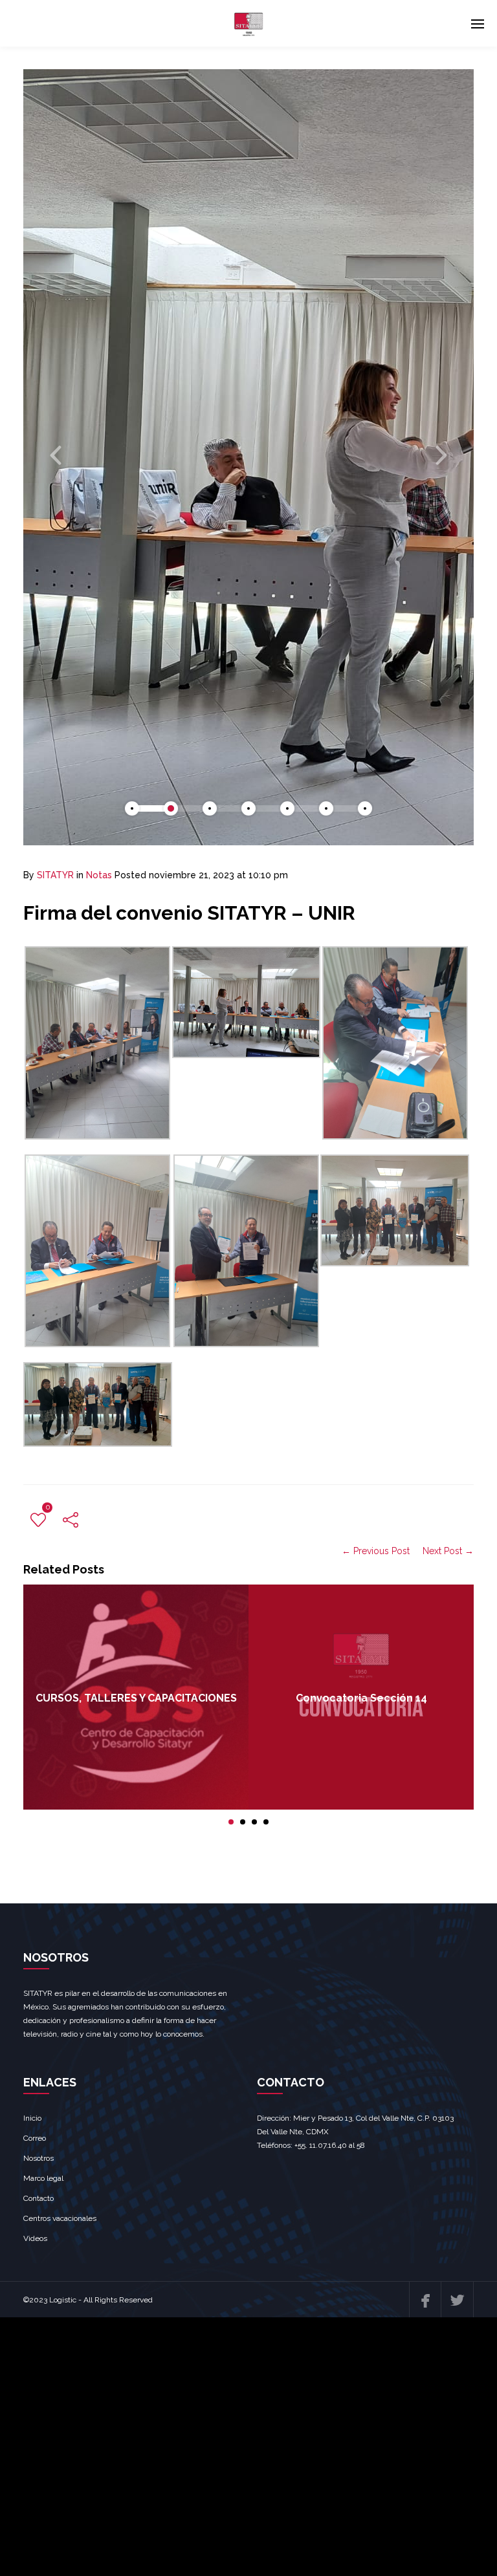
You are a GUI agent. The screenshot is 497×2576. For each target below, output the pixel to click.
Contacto (39, 2198)
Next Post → (448, 1551)
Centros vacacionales (60, 2218)
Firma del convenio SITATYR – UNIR (189, 913)
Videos (35, 2238)
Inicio (32, 2118)
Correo (35, 2138)
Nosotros (39, 2158)
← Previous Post (376, 1551)
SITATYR (55, 875)
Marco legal (43, 2178)
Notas (99, 875)
